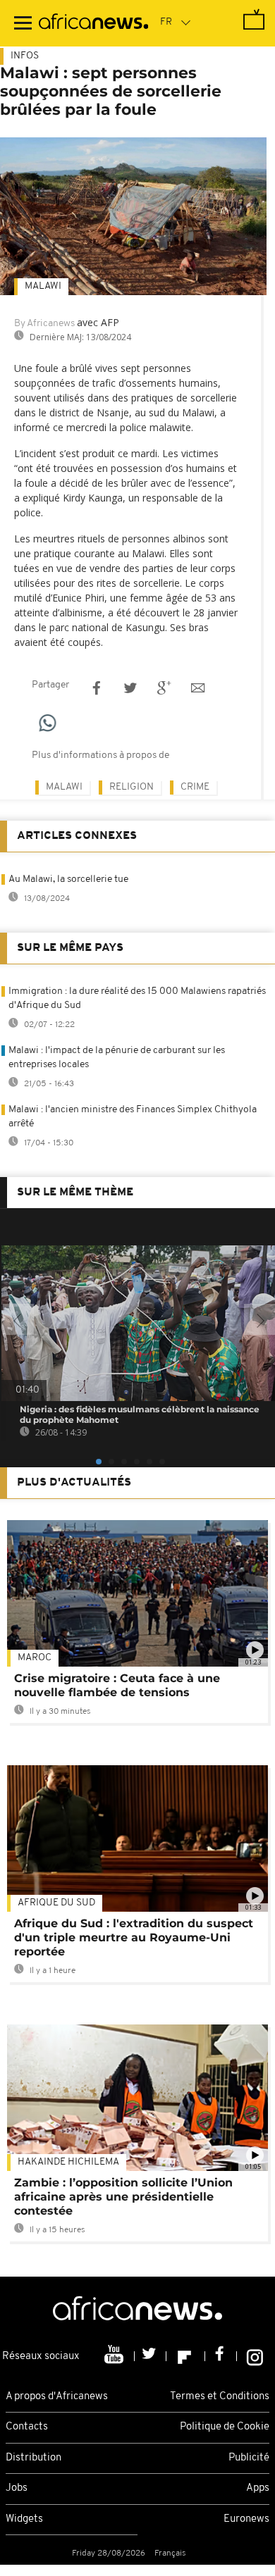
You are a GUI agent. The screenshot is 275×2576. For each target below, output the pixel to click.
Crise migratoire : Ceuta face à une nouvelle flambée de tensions (117, 1685)
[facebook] (221, 2356)
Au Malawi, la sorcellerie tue (68, 879)
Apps (258, 2488)
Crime (195, 787)
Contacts (27, 2427)
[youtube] (115, 2356)
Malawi (43, 286)
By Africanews (44, 324)
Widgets (24, 2519)
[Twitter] (151, 2356)
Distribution (33, 2458)
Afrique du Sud (56, 1903)
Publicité (249, 2458)
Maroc (35, 1658)
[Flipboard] (186, 2356)
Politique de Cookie (225, 2427)
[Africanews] (93, 23)
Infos (25, 56)
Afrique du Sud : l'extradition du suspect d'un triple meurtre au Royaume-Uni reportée (134, 1937)
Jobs (17, 2488)
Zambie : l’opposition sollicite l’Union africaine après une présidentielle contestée (123, 2197)
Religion (132, 787)
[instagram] (255, 2356)
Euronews (246, 2519)
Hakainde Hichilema (68, 2162)
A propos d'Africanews (57, 2397)
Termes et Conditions (220, 2397)
